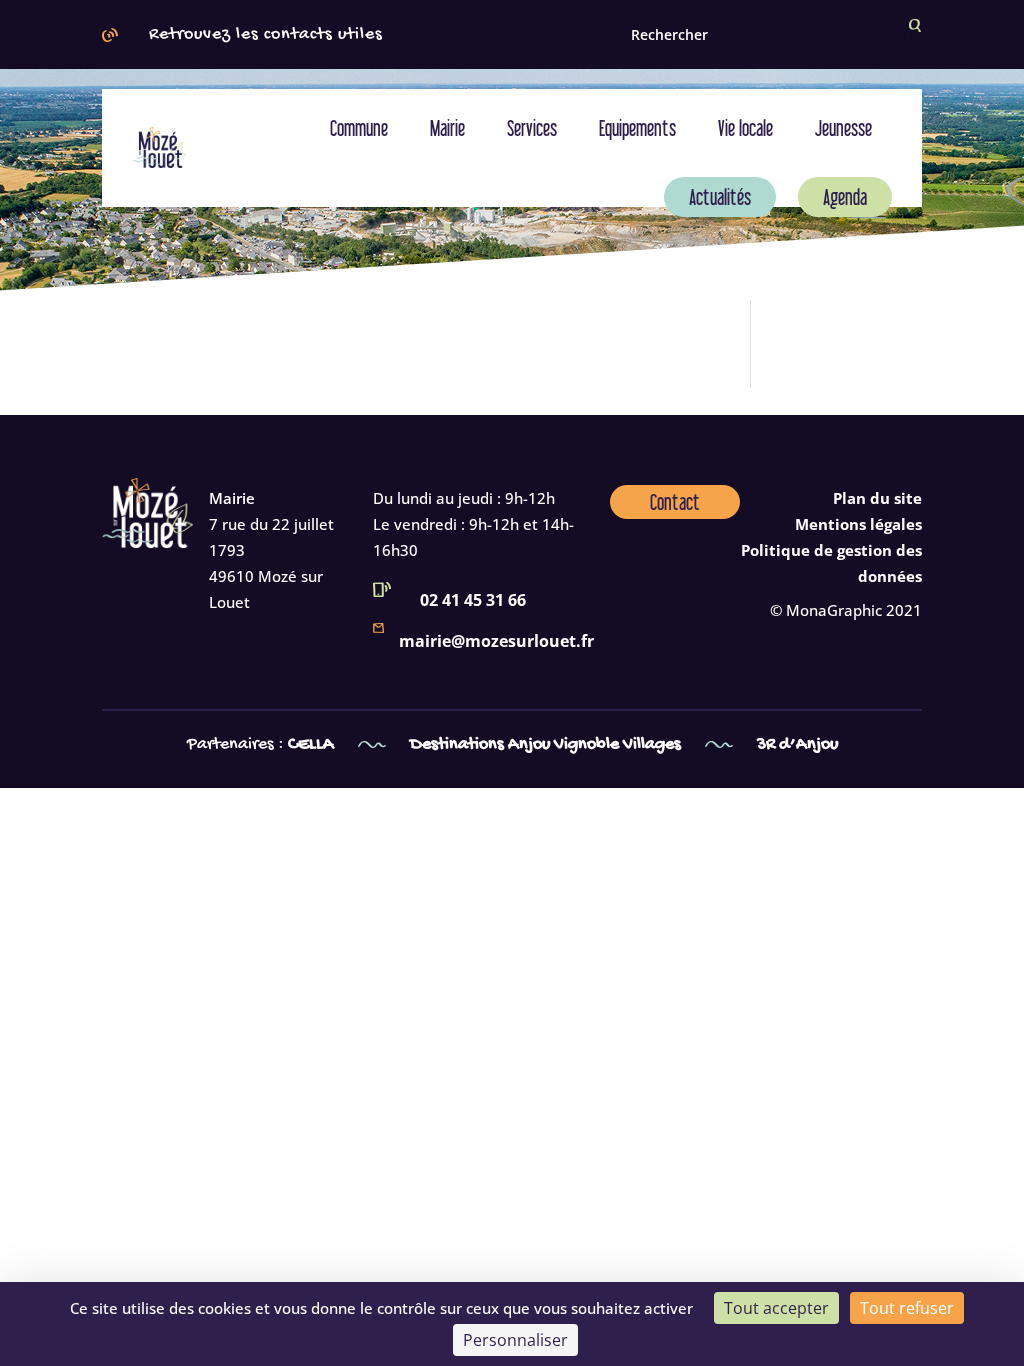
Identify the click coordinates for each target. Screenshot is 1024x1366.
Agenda (845, 197)
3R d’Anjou (797, 744)
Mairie (447, 128)
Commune (359, 128)
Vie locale (745, 128)
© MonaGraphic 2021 (846, 610)
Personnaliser (515, 1340)
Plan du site (877, 498)
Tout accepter (776, 1308)
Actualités (720, 197)
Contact (675, 502)
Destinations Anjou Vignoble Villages (545, 744)
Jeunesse (843, 128)
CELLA (313, 744)
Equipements (637, 128)
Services (532, 128)
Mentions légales (858, 524)
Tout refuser (907, 1308)
